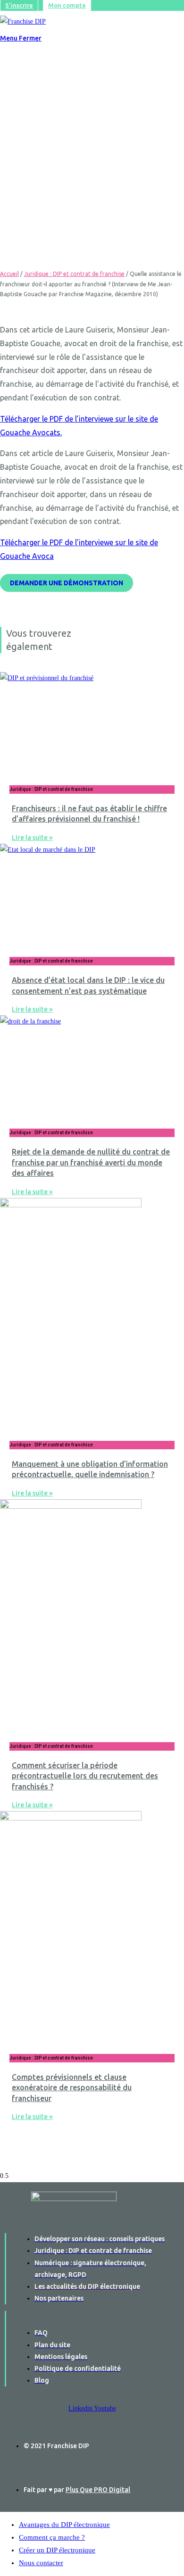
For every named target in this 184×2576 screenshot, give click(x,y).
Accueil (9, 274)
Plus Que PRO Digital (98, 2490)
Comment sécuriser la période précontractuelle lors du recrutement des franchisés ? (85, 1776)
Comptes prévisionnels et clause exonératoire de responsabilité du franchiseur (72, 2088)
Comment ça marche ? (52, 2537)
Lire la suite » (32, 838)
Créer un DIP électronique (57, 2550)
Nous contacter (41, 2563)
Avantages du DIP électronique (64, 2525)
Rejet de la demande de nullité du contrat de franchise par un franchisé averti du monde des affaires (91, 1162)
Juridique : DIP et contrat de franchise (74, 274)
